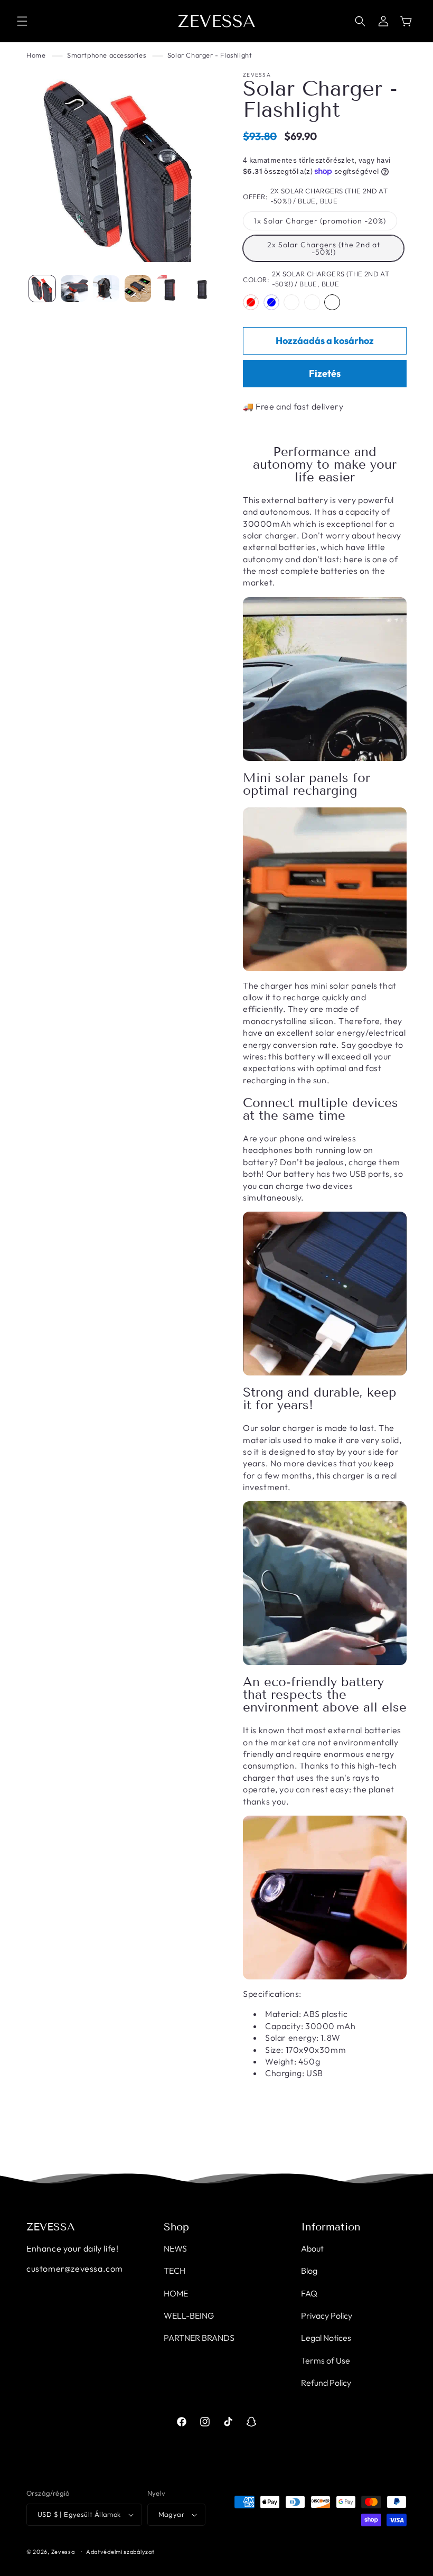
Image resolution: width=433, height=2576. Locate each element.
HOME (176, 2293)
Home (36, 55)
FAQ (309, 2293)
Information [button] (331, 2227)
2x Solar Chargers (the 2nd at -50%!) (324, 248)
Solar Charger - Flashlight (210, 55)
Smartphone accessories (106, 55)
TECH (175, 2271)
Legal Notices (326, 2338)
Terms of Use (326, 2360)
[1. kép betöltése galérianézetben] (42, 289)
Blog (309, 2271)
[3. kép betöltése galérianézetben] (106, 289)
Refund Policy (326, 2383)
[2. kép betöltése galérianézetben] (74, 289)
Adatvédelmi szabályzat (120, 2552)
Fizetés (325, 373)
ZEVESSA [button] (51, 2227)
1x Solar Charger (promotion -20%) (320, 221)
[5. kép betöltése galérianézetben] (170, 289)
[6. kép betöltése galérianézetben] (202, 289)
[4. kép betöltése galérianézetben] (138, 289)
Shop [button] (176, 2227)
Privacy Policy (327, 2315)
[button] (22, 21)
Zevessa (63, 2552)
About (312, 2248)
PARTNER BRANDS (199, 2338)
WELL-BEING (189, 2315)
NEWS (175, 2248)
